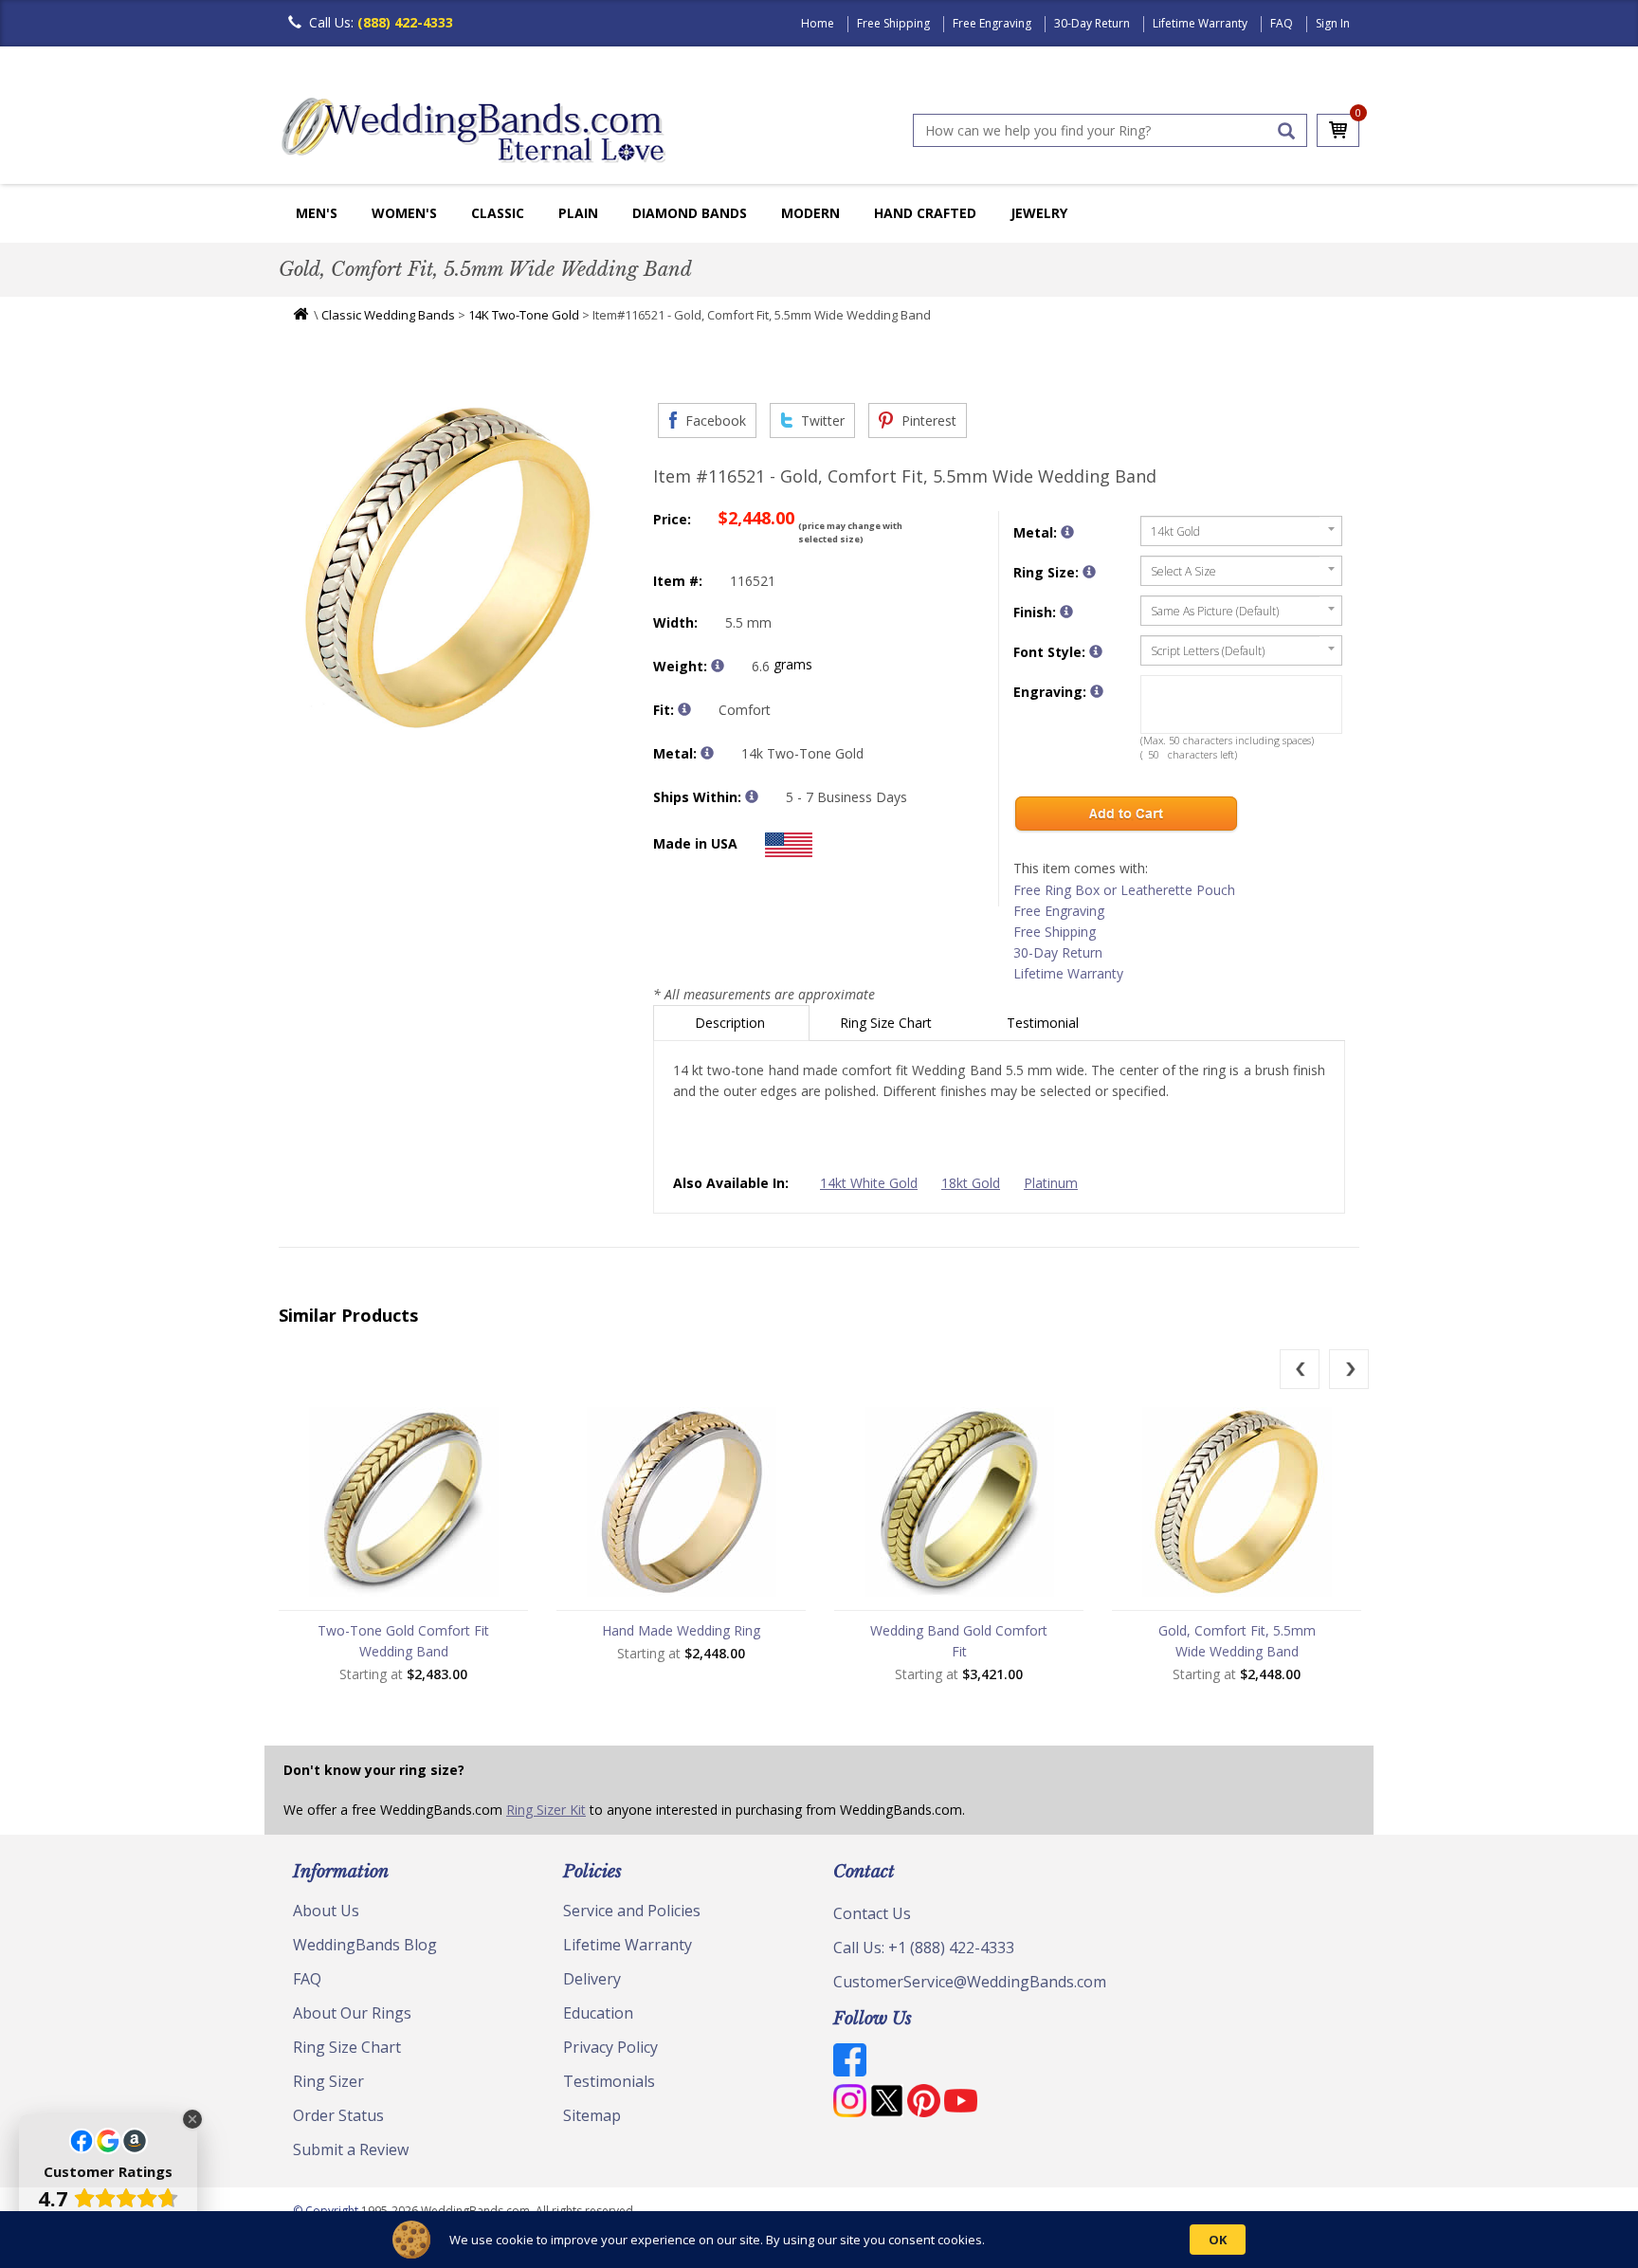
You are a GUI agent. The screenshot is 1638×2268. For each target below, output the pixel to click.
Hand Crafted (925, 213)
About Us (326, 1911)
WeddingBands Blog (365, 1945)
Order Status (338, 2115)
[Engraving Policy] (1096, 651)
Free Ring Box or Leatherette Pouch (1124, 890)
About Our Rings (352, 2013)
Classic (498, 213)
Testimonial (1045, 1023)
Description (732, 1023)
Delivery (592, 1979)
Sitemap (592, 2115)
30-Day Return (1092, 23)
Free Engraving (992, 23)
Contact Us (872, 1913)
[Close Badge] (192, 2119)
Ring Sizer (328, 2081)
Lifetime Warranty (1200, 23)
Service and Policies (632, 1911)
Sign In (1333, 23)
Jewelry (1039, 213)
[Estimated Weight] (718, 666)
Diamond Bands (690, 213)
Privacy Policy (610, 2047)
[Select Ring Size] (1089, 572)
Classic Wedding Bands (388, 315)
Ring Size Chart (888, 1023)
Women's (404, 213)
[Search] (1286, 131)
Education (598, 2013)
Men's (317, 213)
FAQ (1282, 23)
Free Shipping (893, 23)
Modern (810, 213)
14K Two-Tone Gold (524, 315)
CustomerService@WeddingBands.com (970, 1982)
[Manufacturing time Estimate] (752, 796)
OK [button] (1218, 2240)
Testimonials (609, 2081)
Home (818, 23)
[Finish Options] (1066, 612)
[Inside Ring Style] (684, 709)
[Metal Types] (707, 753)
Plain (578, 213)
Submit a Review (351, 2149)
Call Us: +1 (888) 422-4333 (924, 1948)
